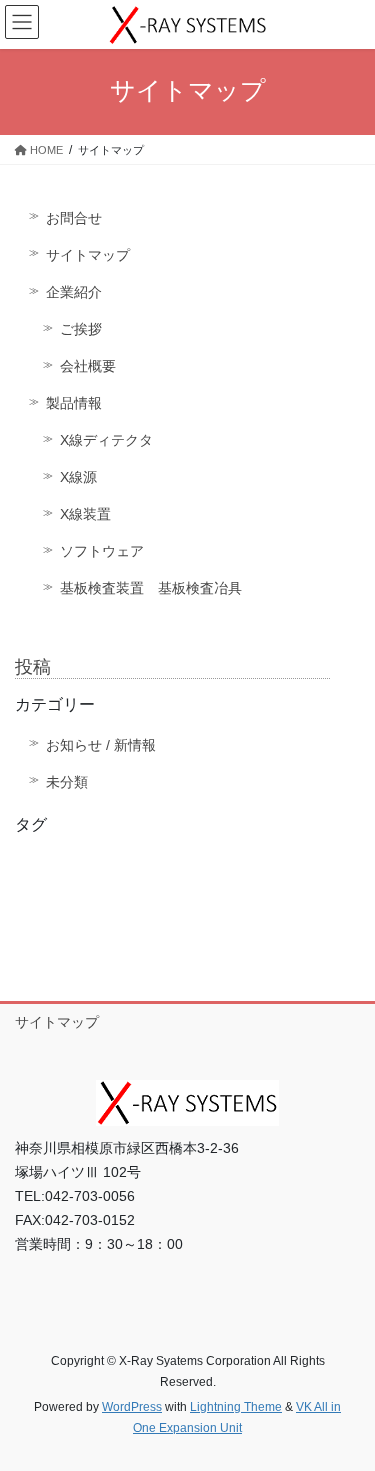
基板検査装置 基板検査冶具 (151, 588)
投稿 (33, 667)
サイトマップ (88, 255)
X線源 (78, 477)
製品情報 (74, 403)
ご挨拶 (81, 329)
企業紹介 (74, 292)
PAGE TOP (346, 1409)
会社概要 (88, 366)
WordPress (132, 1407)
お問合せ (74, 218)
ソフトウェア (102, 551)
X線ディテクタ (106, 440)
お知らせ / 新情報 (101, 745)
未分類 (67, 782)
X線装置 (85, 514)
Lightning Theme (236, 1407)
